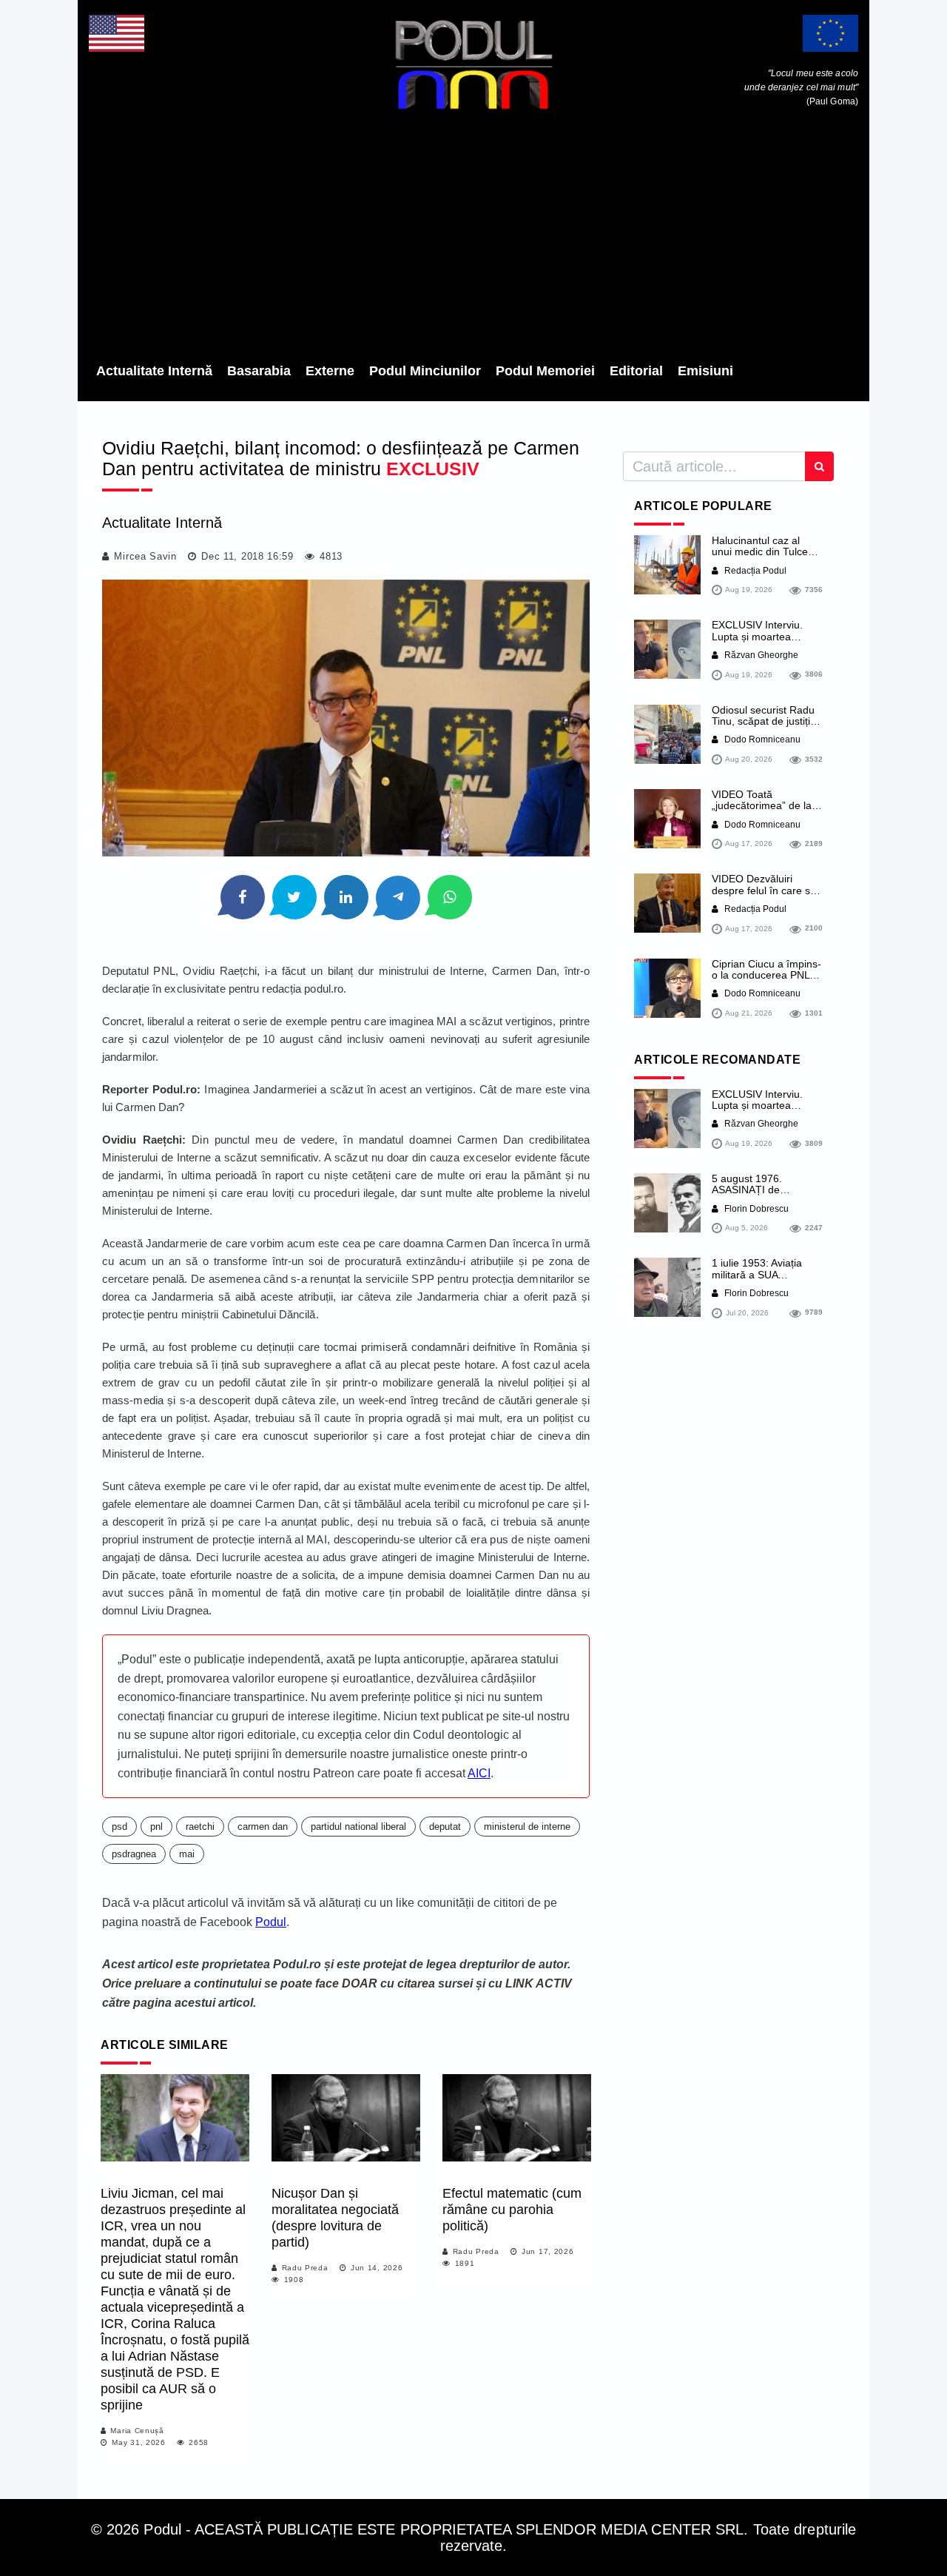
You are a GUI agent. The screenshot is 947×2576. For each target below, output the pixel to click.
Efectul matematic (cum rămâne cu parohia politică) (512, 2210)
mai (187, 1854)
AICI (479, 1773)
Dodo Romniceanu (761, 739)
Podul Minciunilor (425, 371)
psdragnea (134, 1854)
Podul (271, 1922)
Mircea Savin (145, 556)
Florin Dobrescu (755, 1209)
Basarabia (259, 371)
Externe (330, 371)
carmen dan (263, 1827)
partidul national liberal (358, 1827)
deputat (445, 1827)
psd (119, 1827)
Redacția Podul (754, 571)
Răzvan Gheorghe (760, 655)
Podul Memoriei (545, 371)
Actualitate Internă (154, 371)
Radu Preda (305, 2268)
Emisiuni (705, 371)
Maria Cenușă (137, 2431)
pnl (156, 1827)
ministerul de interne (527, 1827)
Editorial (636, 371)
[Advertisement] (473, 241)
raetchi (200, 1827)
